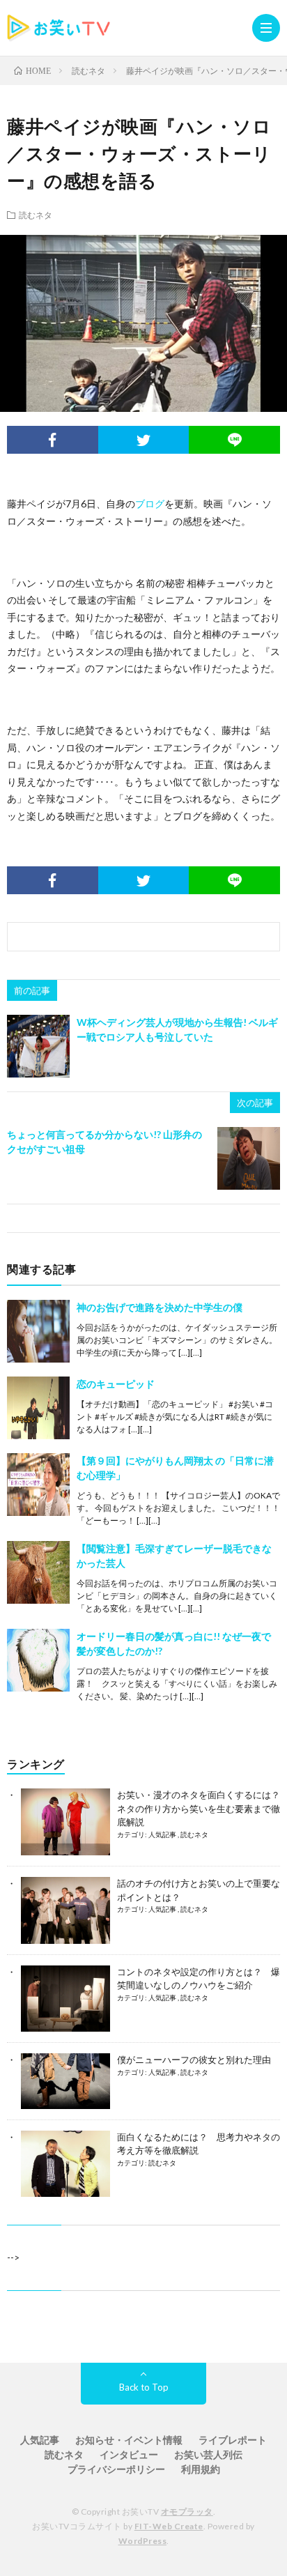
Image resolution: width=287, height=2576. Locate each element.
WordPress (143, 2541)
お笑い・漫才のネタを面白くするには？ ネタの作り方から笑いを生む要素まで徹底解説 (199, 1808)
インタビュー (129, 2454)
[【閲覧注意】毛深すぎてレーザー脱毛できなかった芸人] (38, 1572)
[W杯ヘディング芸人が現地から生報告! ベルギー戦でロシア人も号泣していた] (38, 1046)
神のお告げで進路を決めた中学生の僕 (160, 1307)
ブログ (150, 504)
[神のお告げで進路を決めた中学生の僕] (38, 1331)
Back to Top (144, 2387)
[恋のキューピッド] (38, 1408)
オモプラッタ (187, 2512)
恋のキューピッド (116, 1384)
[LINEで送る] (234, 440)
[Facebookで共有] (53, 440)
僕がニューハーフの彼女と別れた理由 (194, 2060)
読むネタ (36, 215)
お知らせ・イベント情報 (129, 2440)
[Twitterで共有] (144, 440)
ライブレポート (233, 2440)
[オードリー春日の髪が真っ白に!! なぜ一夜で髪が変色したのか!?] (38, 1660)
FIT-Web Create (169, 2526)
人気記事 (163, 1834)
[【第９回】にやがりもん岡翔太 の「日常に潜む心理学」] (38, 1485)
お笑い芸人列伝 (208, 2454)
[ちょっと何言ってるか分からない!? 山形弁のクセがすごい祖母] (249, 1158)
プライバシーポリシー (116, 2469)
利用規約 (201, 2469)
